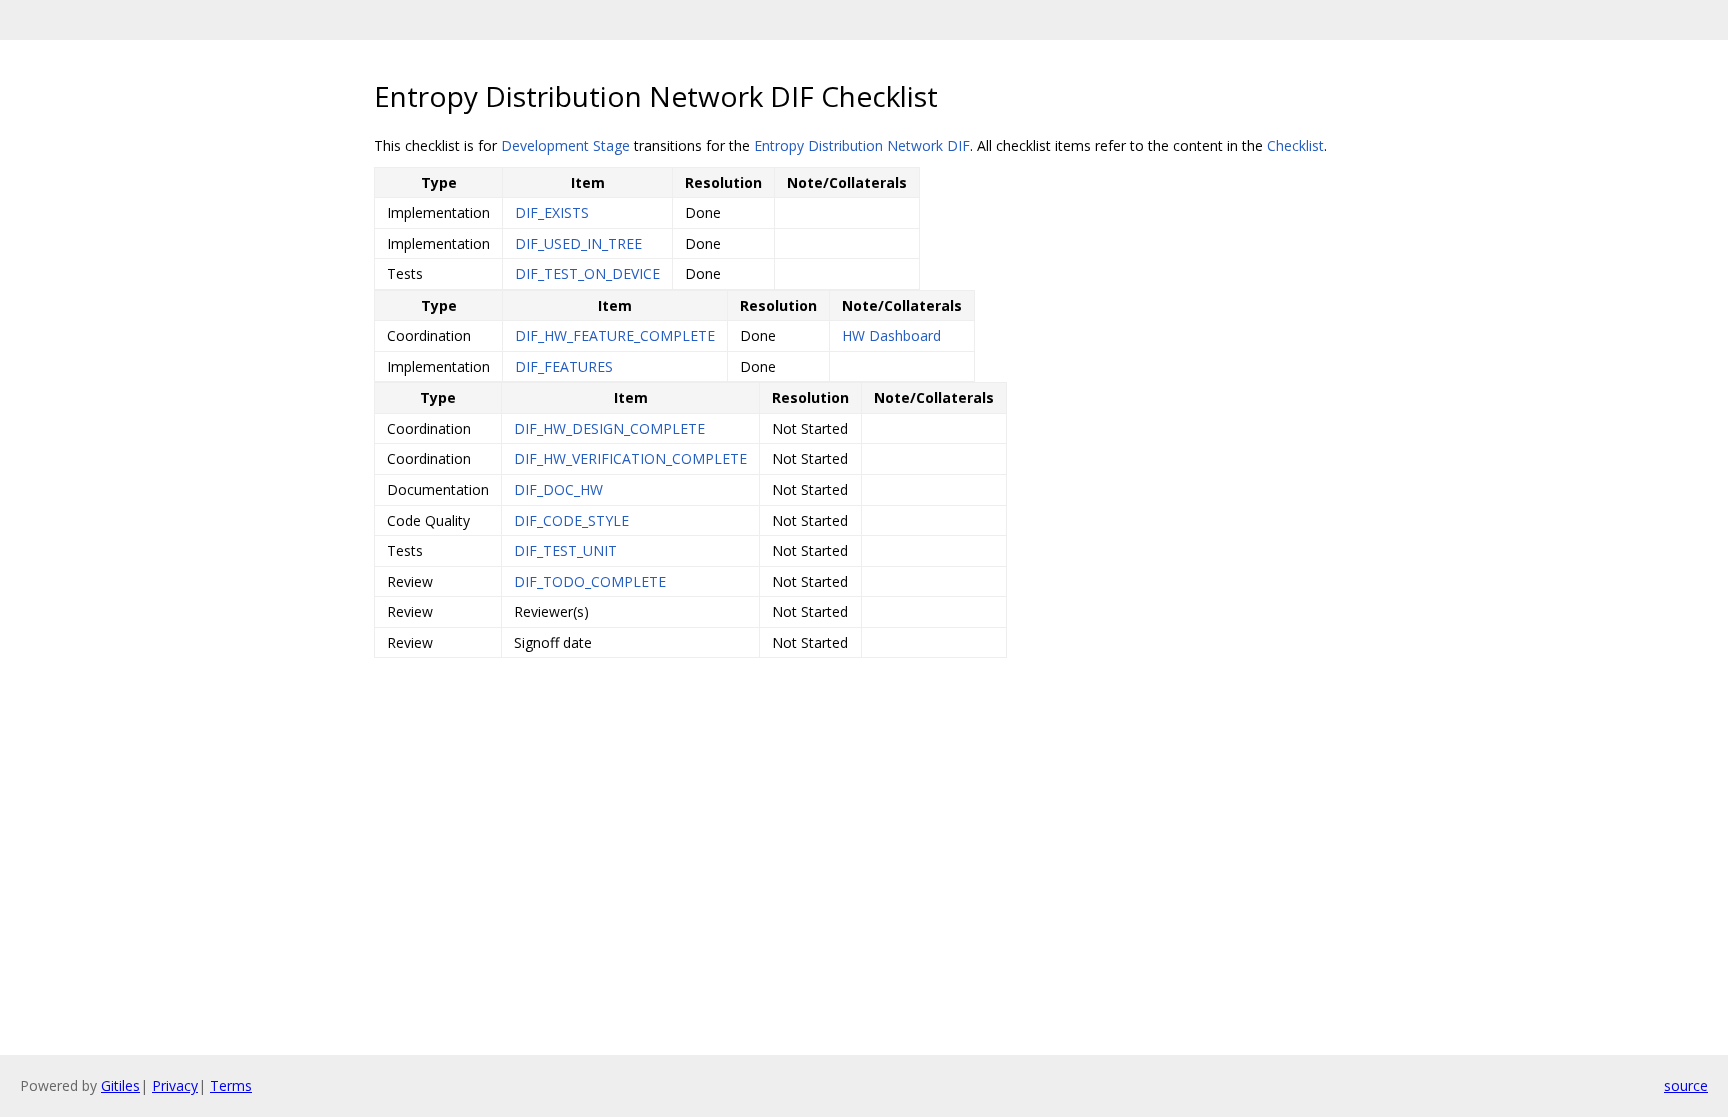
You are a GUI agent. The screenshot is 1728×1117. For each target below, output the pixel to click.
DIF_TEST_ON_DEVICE (587, 273)
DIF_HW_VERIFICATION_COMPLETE (630, 458)
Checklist (1295, 145)
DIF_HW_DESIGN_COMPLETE (609, 428)
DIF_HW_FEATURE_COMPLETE (615, 335)
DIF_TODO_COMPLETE (590, 581)
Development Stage (565, 145)
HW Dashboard (891, 335)
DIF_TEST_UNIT (565, 550)
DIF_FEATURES (564, 366)
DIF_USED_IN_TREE (578, 243)
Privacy (175, 1085)
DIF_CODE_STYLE (571, 520)
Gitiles (120, 1085)
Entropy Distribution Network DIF (862, 145)
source (1686, 1085)
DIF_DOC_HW (558, 489)
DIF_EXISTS (552, 212)
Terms (231, 1085)
